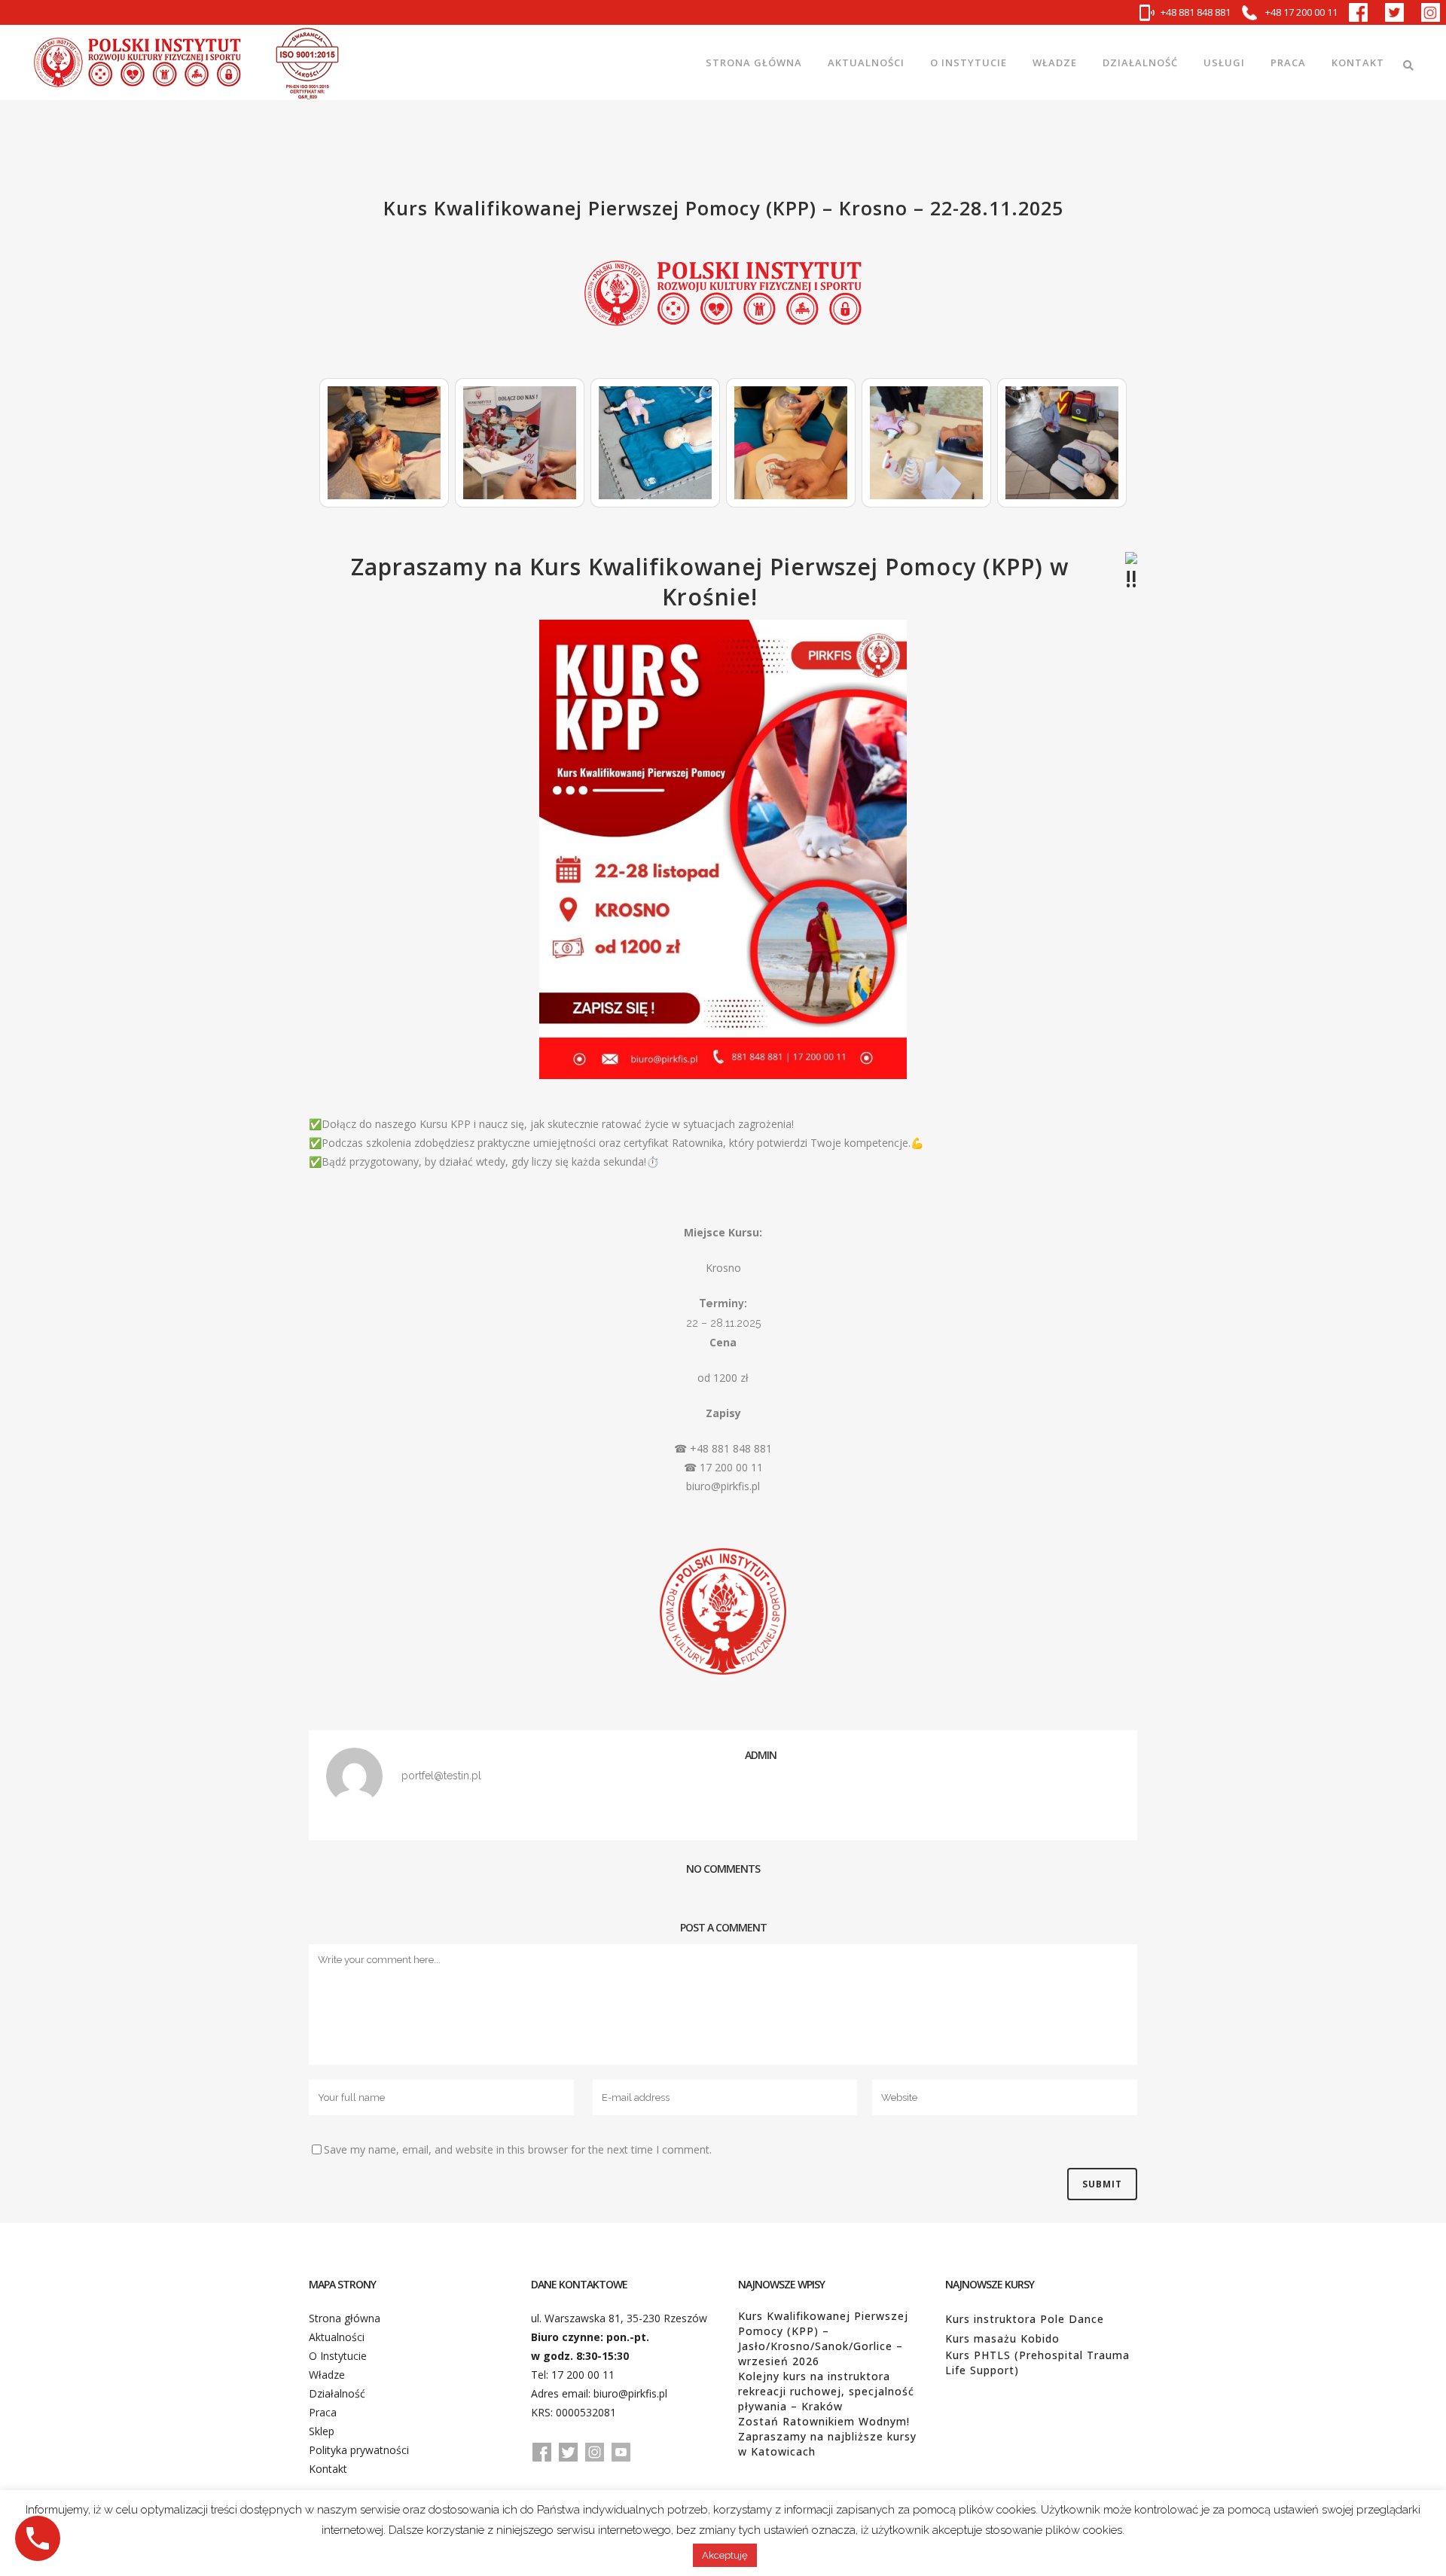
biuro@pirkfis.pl (630, 2393)
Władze (327, 2375)
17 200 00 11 (583, 2375)
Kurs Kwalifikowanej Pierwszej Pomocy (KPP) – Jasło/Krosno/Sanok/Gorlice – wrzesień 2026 (823, 2338)
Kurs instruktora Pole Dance (1025, 2319)
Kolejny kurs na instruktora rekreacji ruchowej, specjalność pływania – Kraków (826, 2391)
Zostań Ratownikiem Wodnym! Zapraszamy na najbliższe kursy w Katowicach (827, 2436)
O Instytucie (338, 2356)
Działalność (337, 2393)
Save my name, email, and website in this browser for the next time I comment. (518, 2149)
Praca (323, 2412)
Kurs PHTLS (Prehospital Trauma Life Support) (1037, 2363)
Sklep (322, 2431)
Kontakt (328, 2469)
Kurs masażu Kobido (1002, 2338)
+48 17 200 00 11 (1300, 12)
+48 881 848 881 (1196, 12)
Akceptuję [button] (725, 2555)
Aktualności (337, 2337)
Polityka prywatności (359, 2450)
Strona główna (345, 2318)
